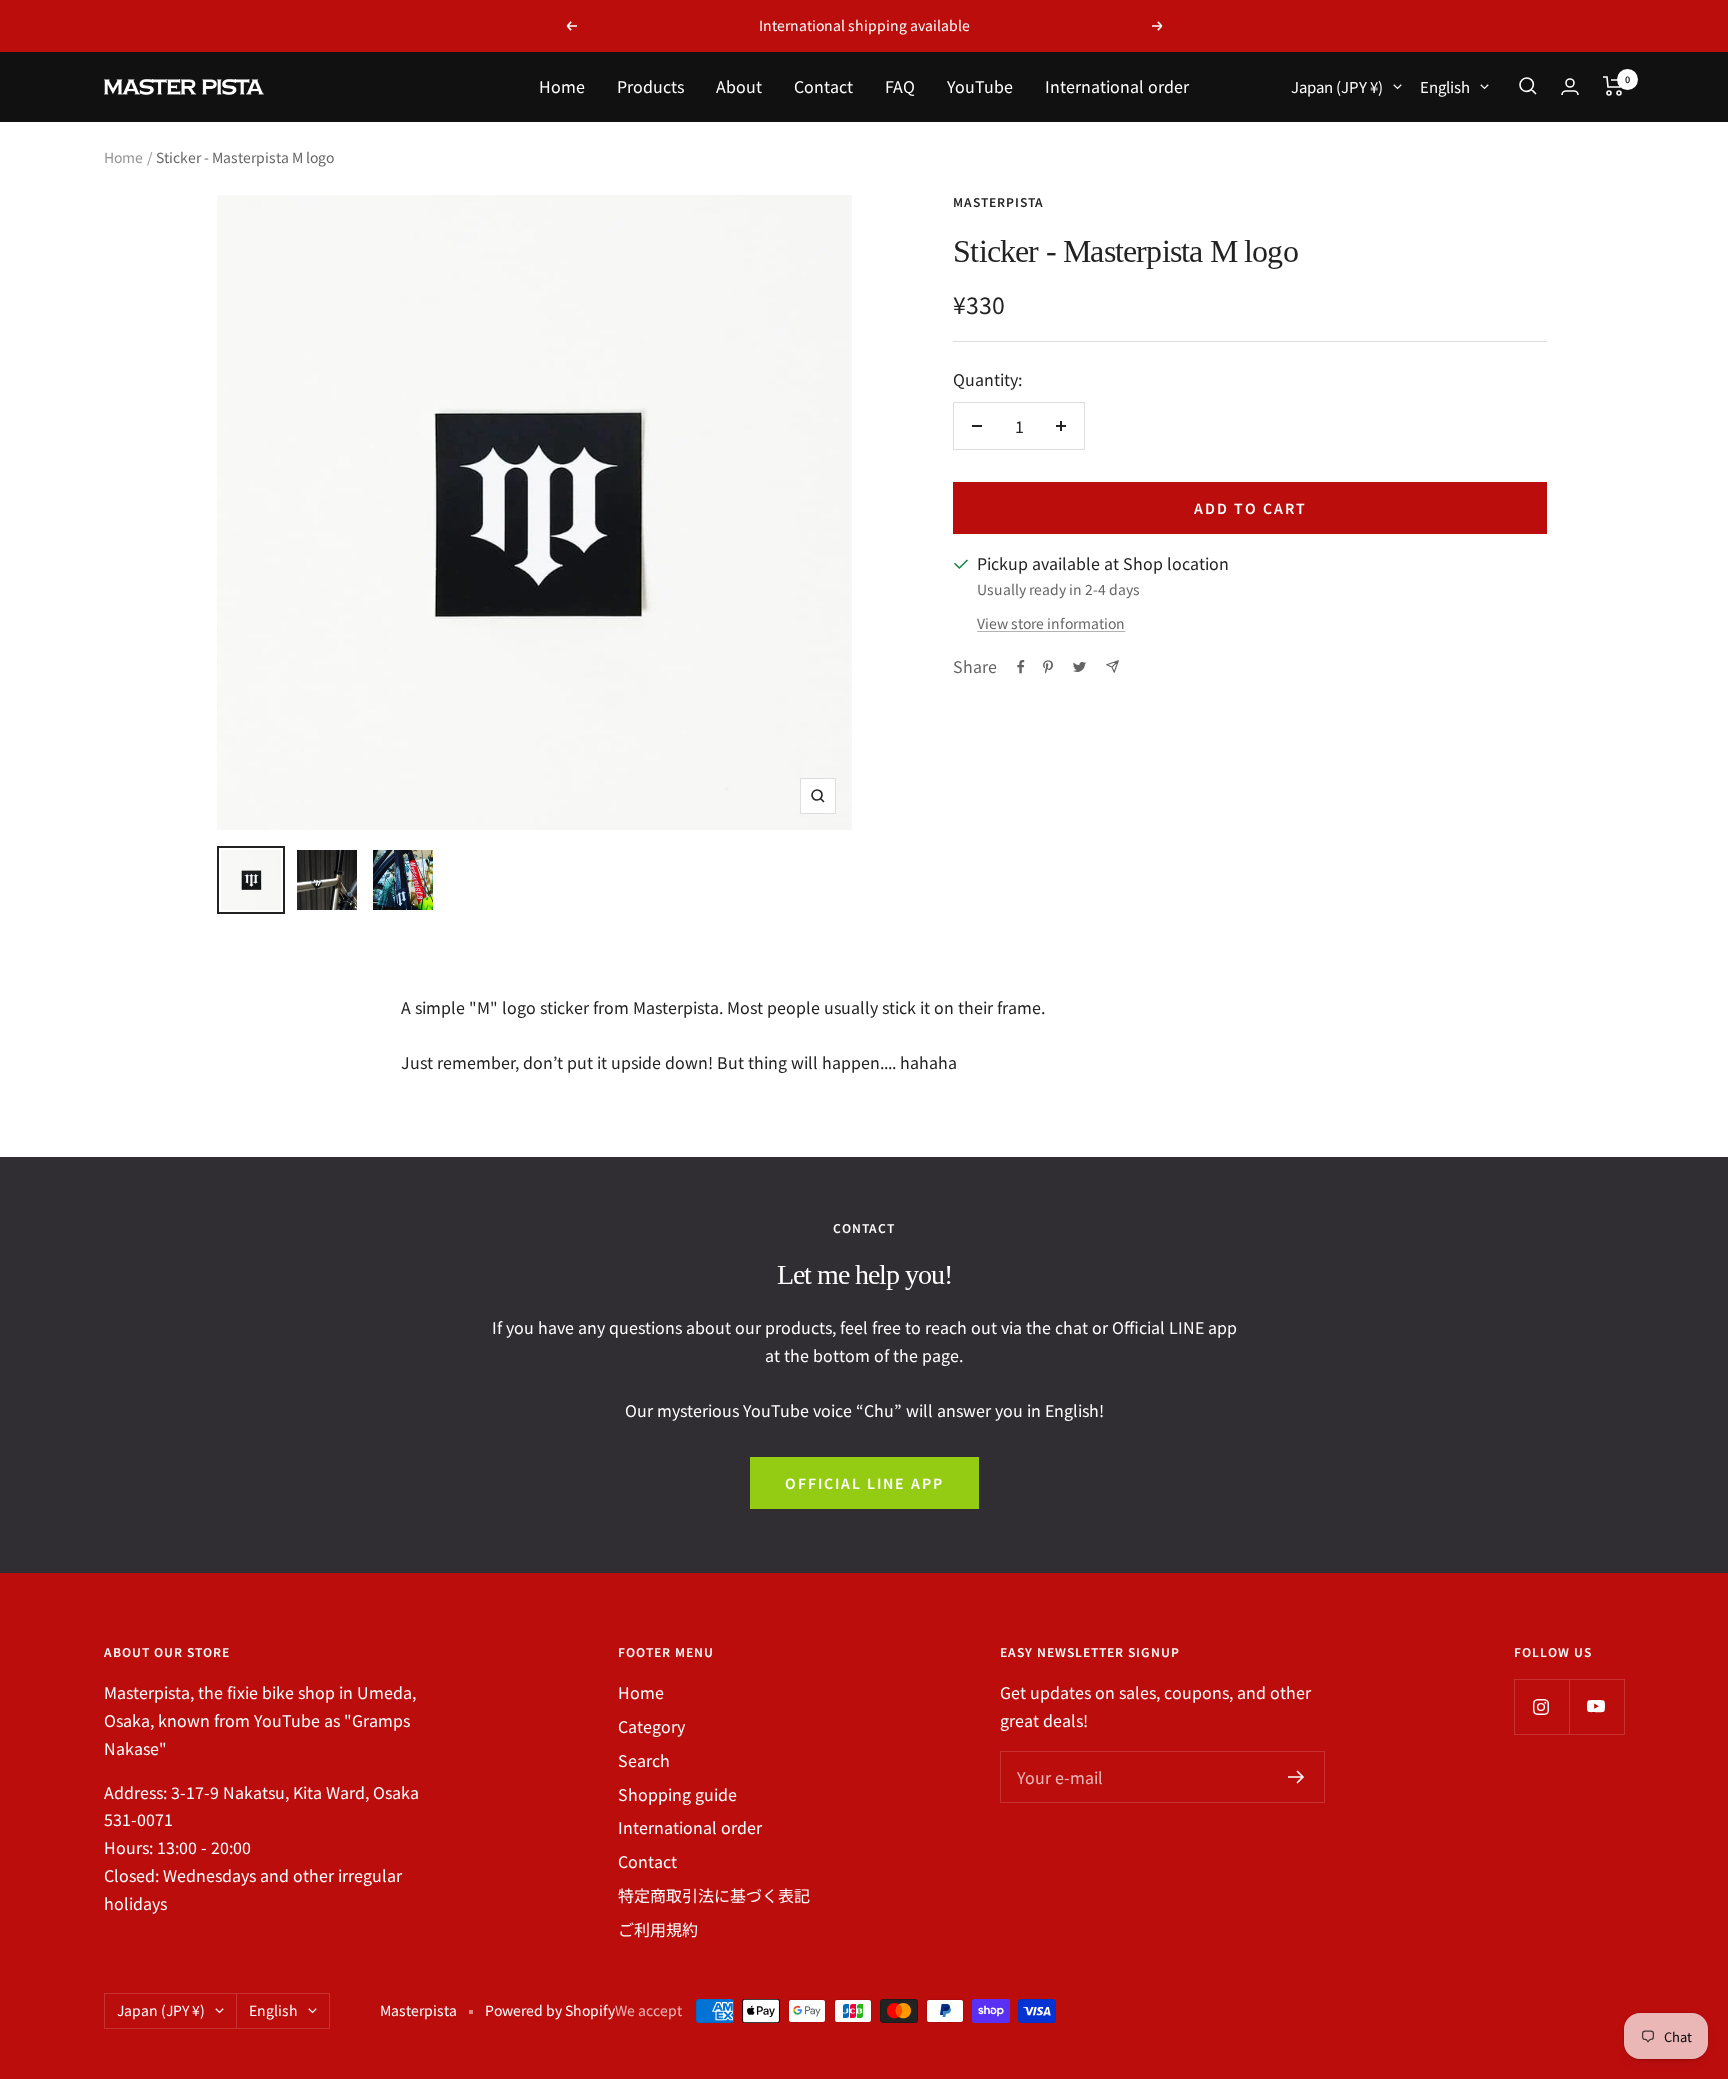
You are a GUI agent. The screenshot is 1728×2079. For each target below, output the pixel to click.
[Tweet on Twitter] (1079, 667)
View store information (1051, 623)
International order (1117, 86)
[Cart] (1613, 86)
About (739, 86)
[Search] (1528, 86)
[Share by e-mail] (1112, 666)
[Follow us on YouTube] (1596, 1706)
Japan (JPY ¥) (1337, 86)
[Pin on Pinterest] (1048, 667)
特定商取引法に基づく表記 (714, 1895)
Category (651, 1726)
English (1445, 86)
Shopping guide (677, 1794)
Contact (823, 86)
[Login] (1570, 86)
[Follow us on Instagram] (1541, 1706)
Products (650, 86)
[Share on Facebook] (1021, 667)
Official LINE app (864, 1483)
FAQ (900, 86)
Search (644, 1760)
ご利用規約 (658, 1929)
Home (562, 86)
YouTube (980, 86)
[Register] (1296, 1777)
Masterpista (998, 201)
